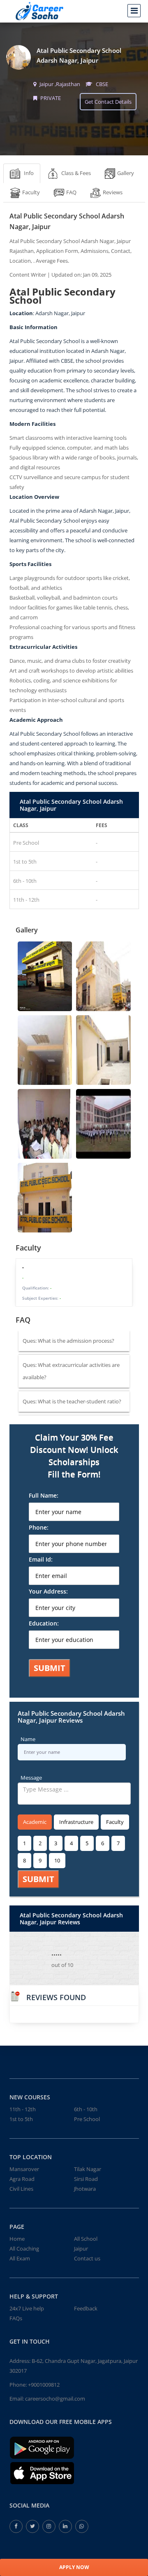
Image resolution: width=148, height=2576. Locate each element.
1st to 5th (21, 2119)
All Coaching (24, 2249)
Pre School (87, 2119)
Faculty (115, 1822)
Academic (35, 1822)
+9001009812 (44, 2385)
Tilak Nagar (88, 2169)
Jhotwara (85, 2189)
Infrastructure (76, 1822)
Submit (50, 1668)
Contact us (87, 2258)
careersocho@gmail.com (55, 2399)
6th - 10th (86, 2109)
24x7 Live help (27, 2308)
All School (86, 2239)
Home (17, 2239)
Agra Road (22, 2179)
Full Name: (44, 1495)
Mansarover (24, 2169)
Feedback (86, 2308)
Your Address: (48, 1591)
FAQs (16, 2318)
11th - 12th (23, 2109)
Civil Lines (21, 2189)
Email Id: (41, 1559)
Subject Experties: (42, 1298)
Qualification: (37, 1288)
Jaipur (81, 2249)
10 (57, 1860)
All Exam (20, 2258)
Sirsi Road (86, 2179)
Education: (44, 1623)
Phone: (39, 1527)
